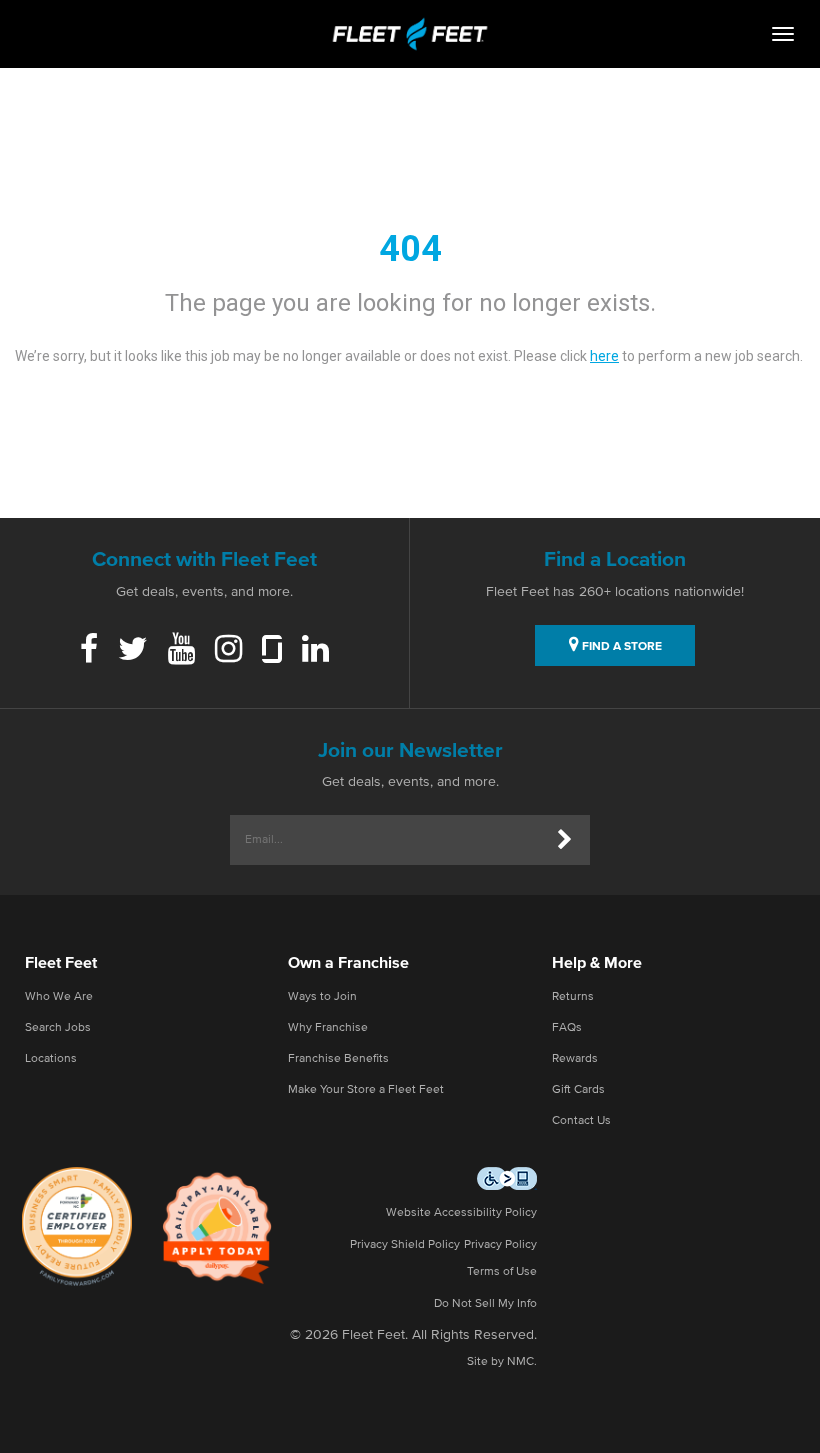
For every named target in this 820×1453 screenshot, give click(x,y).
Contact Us (581, 1121)
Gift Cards (578, 1090)
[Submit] (565, 840)
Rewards (575, 1059)
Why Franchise (328, 1028)
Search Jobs (58, 1028)
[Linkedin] (315, 651)
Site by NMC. (502, 1362)
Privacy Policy (500, 1245)
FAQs (567, 1028)
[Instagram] (228, 651)
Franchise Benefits (338, 1059)
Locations (51, 1059)
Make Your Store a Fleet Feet (366, 1090)
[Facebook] (89, 651)
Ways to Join (322, 997)
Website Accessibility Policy (461, 1213)
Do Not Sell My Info (485, 1304)
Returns (573, 997)
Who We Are (59, 997)
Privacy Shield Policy (405, 1245)
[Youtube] (181, 651)
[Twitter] (133, 651)
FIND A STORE (620, 647)
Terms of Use (502, 1272)
